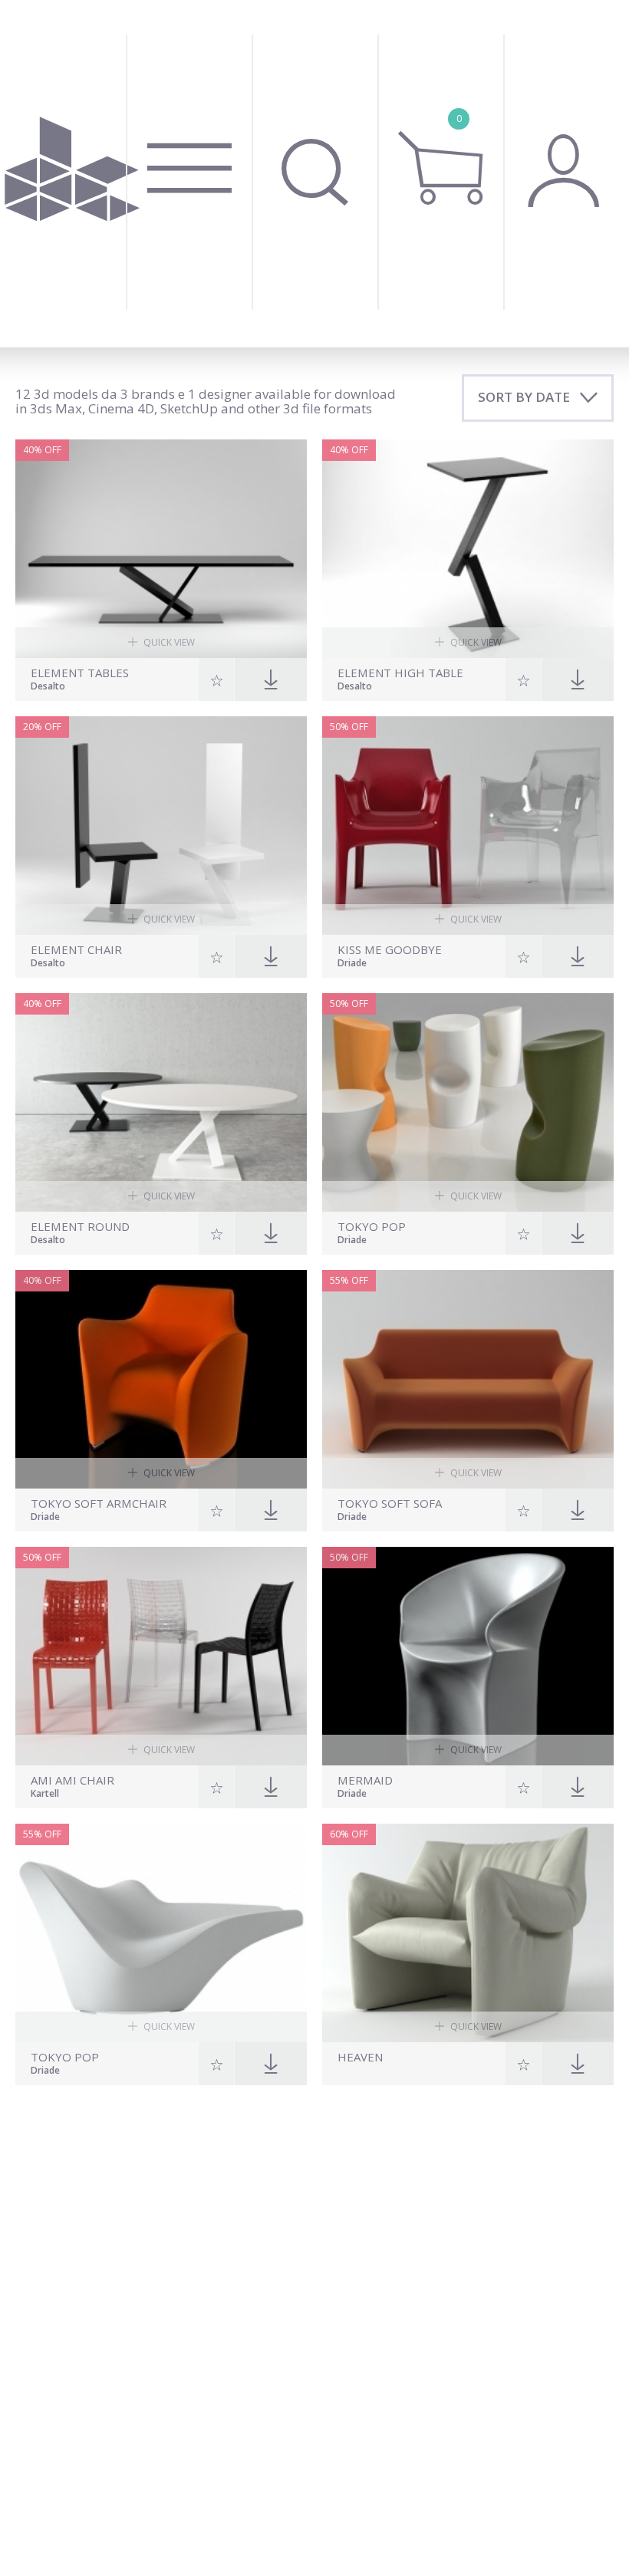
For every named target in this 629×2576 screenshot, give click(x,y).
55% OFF (349, 1280)
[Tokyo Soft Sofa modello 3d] (468, 1379)
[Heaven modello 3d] (468, 1933)
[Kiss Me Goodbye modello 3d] (468, 826)
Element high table (400, 673)
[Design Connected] (72, 174)
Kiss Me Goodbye (390, 950)
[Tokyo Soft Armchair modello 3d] (161, 1379)
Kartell (45, 1795)
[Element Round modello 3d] (161, 1102)
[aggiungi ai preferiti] (217, 679)
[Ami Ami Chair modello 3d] (161, 1656)
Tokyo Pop (372, 1227)
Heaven (360, 2057)
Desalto (48, 687)
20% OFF (42, 727)
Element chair (76, 950)
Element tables (80, 673)
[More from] (420, 2072)
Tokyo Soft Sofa (390, 1503)
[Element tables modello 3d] (161, 549)
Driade (352, 964)
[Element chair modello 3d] (161, 826)
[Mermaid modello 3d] (468, 1656)
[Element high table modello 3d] (468, 549)
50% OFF (349, 727)
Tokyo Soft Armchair (99, 1503)
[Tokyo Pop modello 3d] (468, 1102)
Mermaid (365, 1780)
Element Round (80, 1227)
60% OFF (349, 1834)
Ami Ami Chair (72, 1780)
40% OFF (42, 450)
